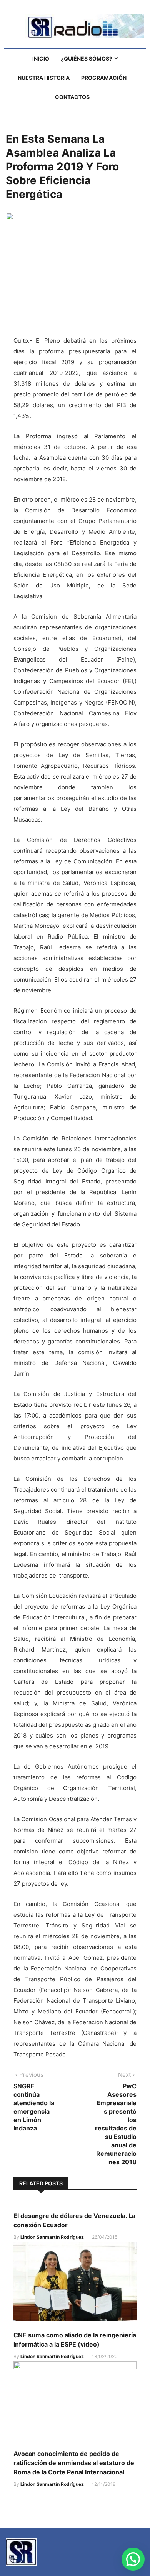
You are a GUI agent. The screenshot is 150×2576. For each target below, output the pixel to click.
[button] (133, 2559)
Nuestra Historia (44, 78)
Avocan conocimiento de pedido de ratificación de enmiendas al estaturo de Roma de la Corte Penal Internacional (74, 2463)
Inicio (41, 59)
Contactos (72, 97)
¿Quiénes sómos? (87, 59)
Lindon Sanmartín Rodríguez (52, 2237)
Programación (104, 78)
